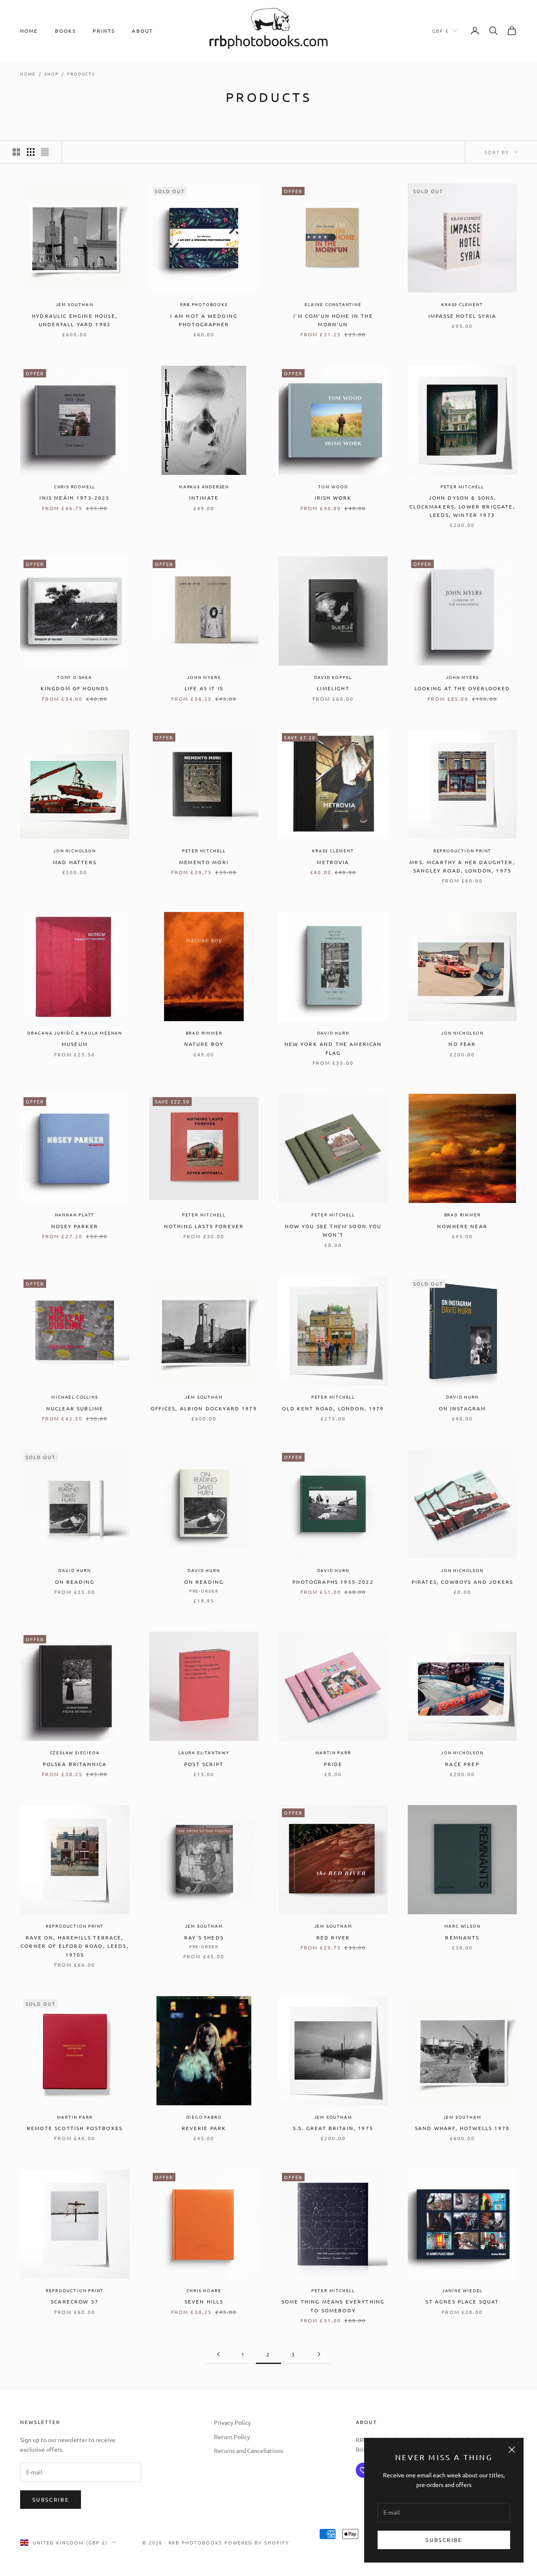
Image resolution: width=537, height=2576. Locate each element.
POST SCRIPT (204, 1764)
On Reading (75, 1582)
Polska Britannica (75, 1764)
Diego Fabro (204, 2117)
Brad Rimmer (204, 1033)
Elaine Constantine (333, 304)
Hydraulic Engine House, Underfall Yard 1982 (75, 320)
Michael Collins (74, 1397)
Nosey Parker (75, 1226)
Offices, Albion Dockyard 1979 (204, 1408)
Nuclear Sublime (75, 1408)
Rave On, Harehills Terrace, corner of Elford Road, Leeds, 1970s (75, 1946)
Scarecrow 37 (75, 2301)
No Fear (462, 1044)
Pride (333, 1764)
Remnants (462, 1937)
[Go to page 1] (218, 2354)
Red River (333, 1937)
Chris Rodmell (75, 486)
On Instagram (463, 1408)
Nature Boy (204, 1044)
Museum (75, 1044)
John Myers (204, 677)
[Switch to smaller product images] (31, 152)
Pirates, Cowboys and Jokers (462, 1582)
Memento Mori (204, 862)
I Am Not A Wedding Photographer (204, 320)
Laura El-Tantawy (204, 1752)
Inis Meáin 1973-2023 (74, 498)
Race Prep (462, 1764)
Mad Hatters (75, 862)
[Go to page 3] (319, 2354)
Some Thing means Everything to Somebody (333, 2306)
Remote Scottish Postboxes (75, 2128)
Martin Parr (333, 1752)
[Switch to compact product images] (45, 152)
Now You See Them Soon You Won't (333, 1230)
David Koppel (333, 677)
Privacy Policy (232, 2422)
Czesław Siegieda (75, 1752)
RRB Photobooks (204, 304)
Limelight (333, 688)
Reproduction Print (462, 850)
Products (81, 74)
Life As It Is (204, 688)
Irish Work (333, 498)
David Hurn (333, 1033)
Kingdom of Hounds (75, 688)
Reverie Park (204, 2128)
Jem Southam (75, 304)
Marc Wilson (463, 1926)
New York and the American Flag (333, 1048)
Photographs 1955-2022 (333, 1582)
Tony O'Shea (75, 677)
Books (66, 31)
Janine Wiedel (462, 2290)
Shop (51, 74)
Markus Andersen (204, 486)
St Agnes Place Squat (462, 2301)
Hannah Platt (75, 1215)
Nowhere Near (462, 1226)
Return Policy (232, 2437)
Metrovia (333, 862)
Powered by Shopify (257, 2542)
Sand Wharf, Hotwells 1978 (462, 2128)
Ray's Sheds (204, 1937)
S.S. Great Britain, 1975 (333, 2128)
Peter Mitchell (462, 486)
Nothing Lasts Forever (204, 1226)
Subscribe (444, 2540)
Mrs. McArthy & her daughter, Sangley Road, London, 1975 (462, 866)
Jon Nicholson (74, 850)
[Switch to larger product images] (16, 152)
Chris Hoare (204, 2290)
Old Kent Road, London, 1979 (333, 1408)
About (142, 31)
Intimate (204, 498)
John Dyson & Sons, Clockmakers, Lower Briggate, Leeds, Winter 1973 (462, 506)
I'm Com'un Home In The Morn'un (333, 320)
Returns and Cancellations (249, 2450)
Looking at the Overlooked (463, 688)
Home (29, 31)
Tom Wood (333, 486)
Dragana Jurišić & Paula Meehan (75, 1033)
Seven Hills (204, 2301)
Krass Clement (462, 304)
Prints (104, 31)
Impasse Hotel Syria (462, 316)
